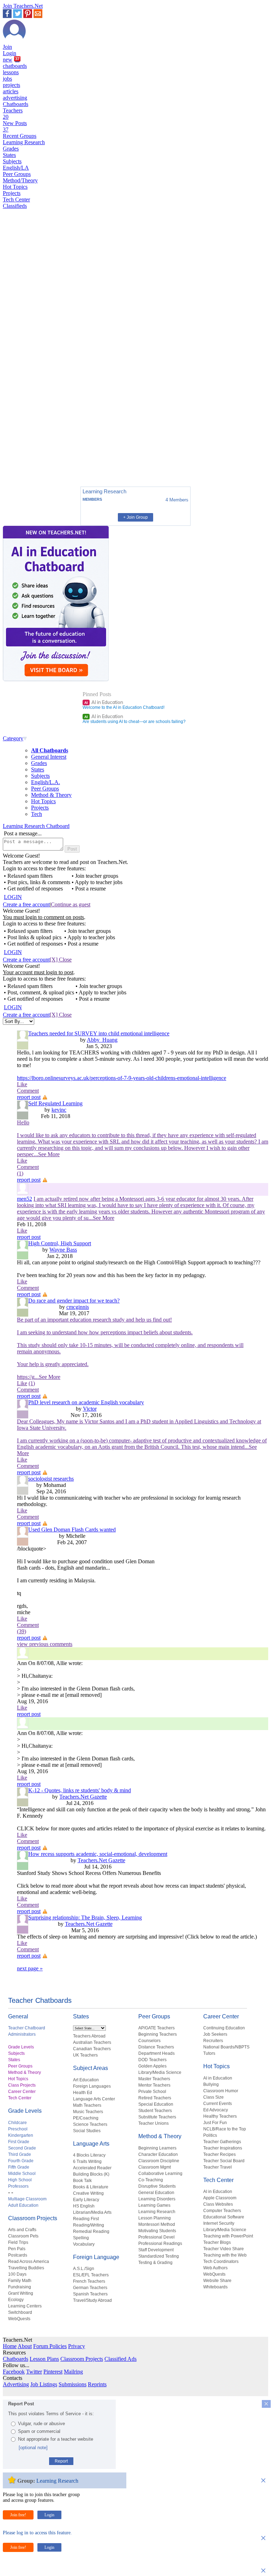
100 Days (17, 2274)
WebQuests (19, 2319)
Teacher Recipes (219, 2154)
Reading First (86, 2219)
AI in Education (104, 702)
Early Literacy (86, 2200)
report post (29, 1097)
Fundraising (20, 2287)
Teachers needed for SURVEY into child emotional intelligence (99, 1033)
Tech (37, 814)
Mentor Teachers (154, 2085)
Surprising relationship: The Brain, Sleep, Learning (85, 1918)
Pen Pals (17, 2249)
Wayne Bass (63, 1250)
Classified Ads (121, 2359)
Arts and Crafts (22, 2230)
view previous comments (45, 1644)
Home (10, 2346)
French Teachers (89, 2281)
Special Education (156, 2104)
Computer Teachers (222, 2211)
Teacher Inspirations (223, 2148)
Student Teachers (155, 2111)
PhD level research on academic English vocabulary (86, 1402)
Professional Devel (156, 2237)
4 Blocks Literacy (89, 2155)
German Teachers (90, 2288)
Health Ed (83, 2093)
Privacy (77, 2346)
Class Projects (22, 2085)
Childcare (17, 2123)
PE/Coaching (86, 2118)
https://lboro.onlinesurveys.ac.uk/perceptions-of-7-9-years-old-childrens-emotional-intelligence (122, 1078)
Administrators (22, 2034)
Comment (28, 1091)
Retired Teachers (155, 2098)
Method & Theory (51, 795)
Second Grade (22, 2148)
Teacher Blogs (217, 2242)
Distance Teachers (156, 2047)
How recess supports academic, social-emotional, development (98, 1854)
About (25, 2346)
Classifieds (15, 206)
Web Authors (215, 2268)
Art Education (86, 2080)
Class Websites (218, 2204)
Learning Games (154, 2205)
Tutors (209, 2053)
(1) (32, 1383)
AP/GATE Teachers (156, 2028)
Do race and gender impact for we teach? (74, 1301)
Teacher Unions (153, 2123)
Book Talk (82, 2181)
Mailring (73, 2372)
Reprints (97, 2384)
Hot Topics (15, 187)
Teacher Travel (218, 2167)
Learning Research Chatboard (36, 826)
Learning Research (24, 142)
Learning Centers (25, 2306)
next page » (30, 1968)
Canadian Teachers (92, 2049)
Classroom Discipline (159, 2161)
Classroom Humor (221, 2091)
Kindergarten (21, 2135)
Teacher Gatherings (222, 2142)
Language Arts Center (94, 2099)
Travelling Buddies (26, 2268)
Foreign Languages (92, 2086)
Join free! (18, 2515)
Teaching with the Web (225, 2255)
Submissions (73, 2384)
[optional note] (33, 2448)
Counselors (149, 2041)
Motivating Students (157, 2231)
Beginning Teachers (158, 2034)
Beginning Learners (157, 2148)
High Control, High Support (60, 1243)
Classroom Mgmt (155, 2167)
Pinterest (53, 2372)
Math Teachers (87, 2105)
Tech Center (16, 199)
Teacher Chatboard (27, 2028)
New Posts (15, 126)
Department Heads (156, 2053)
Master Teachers (154, 2079)
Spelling (81, 2238)
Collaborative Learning (160, 2174)
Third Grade (20, 2154)
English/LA (16, 168)
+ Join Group (135, 517)
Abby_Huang (102, 1040)
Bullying (211, 2084)
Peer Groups (17, 174)
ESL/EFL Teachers (91, 2275)
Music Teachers (88, 2112)
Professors (18, 2186)
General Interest (49, 757)
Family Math (20, 2281)
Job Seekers (215, 2034)
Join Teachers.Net (23, 6)
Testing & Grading (155, 2263)
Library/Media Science (160, 2072)
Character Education (158, 2154)
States (9, 155)
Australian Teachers (92, 2042)
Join (7, 47)
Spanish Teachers (90, 2294)
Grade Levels (21, 2047)
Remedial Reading (91, 2231)
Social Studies (87, 2131)
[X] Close (61, 960)
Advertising (16, 2384)
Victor (90, 1409)
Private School (152, 2092)
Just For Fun (215, 2123)
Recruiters (213, 2041)
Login (10, 53)
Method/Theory (20, 180)
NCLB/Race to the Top (225, 2129)
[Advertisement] (33, 457)
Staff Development (156, 2250)
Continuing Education (224, 2028)
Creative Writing (88, 2193)
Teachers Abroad (89, 2036)
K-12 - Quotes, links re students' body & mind (80, 1790)
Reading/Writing (89, 2225)
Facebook (14, 2372)
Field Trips (18, 2242)
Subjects (12, 161)
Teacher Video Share (224, 2249)
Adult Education (23, 2205)
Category (13, 738)
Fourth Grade (21, 2161)
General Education (156, 2193)
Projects (12, 193)
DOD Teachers (152, 2060)
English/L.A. (46, 782)
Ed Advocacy (216, 2110)
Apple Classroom (220, 2198)
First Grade (19, 2142)
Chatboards (16, 104)
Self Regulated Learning (55, 1103)
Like (22, 1084)
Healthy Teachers (220, 2116)
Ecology (16, 2300)
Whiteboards (215, 2287)
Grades (11, 149)
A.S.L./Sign (84, 2269)
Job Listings (44, 2384)
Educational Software (224, 2217)
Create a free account (26, 904)
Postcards (18, 2255)
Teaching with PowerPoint (228, 2236)
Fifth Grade (19, 2167)
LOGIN (13, 897)
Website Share (217, 2281)
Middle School (22, 2174)
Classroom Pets (23, 2236)
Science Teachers (90, 2124)
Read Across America (29, 2262)
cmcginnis (78, 1307)
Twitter (34, 2372)
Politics (210, 2135)
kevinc (59, 1110)
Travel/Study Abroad (92, 2300)
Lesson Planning (155, 2218)
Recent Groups (20, 136)
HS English (84, 2206)
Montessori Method (157, 2224)
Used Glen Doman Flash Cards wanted (72, 1530)
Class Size (213, 2097)
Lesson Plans (44, 2359)
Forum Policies (50, 2346)
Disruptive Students (157, 2186)
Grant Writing (21, 2293)
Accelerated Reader (92, 2168)
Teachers (13, 114)
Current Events (218, 2104)
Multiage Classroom (27, 2199)
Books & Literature (91, 2187)
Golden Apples (152, 2066)
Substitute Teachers (157, 2117)
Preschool (18, 2129)
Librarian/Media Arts (92, 2212)
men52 (25, 1199)
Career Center (22, 2092)
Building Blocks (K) (91, 2174)
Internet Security (219, 2223)
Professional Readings (160, 2243)
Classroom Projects (33, 2218)
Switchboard (20, 2312)
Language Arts (91, 2144)
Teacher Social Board (224, 2161)
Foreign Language (96, 2257)
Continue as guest (71, 904)
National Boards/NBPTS (226, 2047)
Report (61, 2461)
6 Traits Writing (87, 2162)
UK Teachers (85, 2055)
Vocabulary (84, 2244)
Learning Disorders (157, 2199)
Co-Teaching (151, 2180)
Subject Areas (91, 2068)
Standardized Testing (159, 2256)
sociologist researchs (51, 1479)
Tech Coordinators (221, 2262)
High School (20, 2180)
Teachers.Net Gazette (83, 1797)
